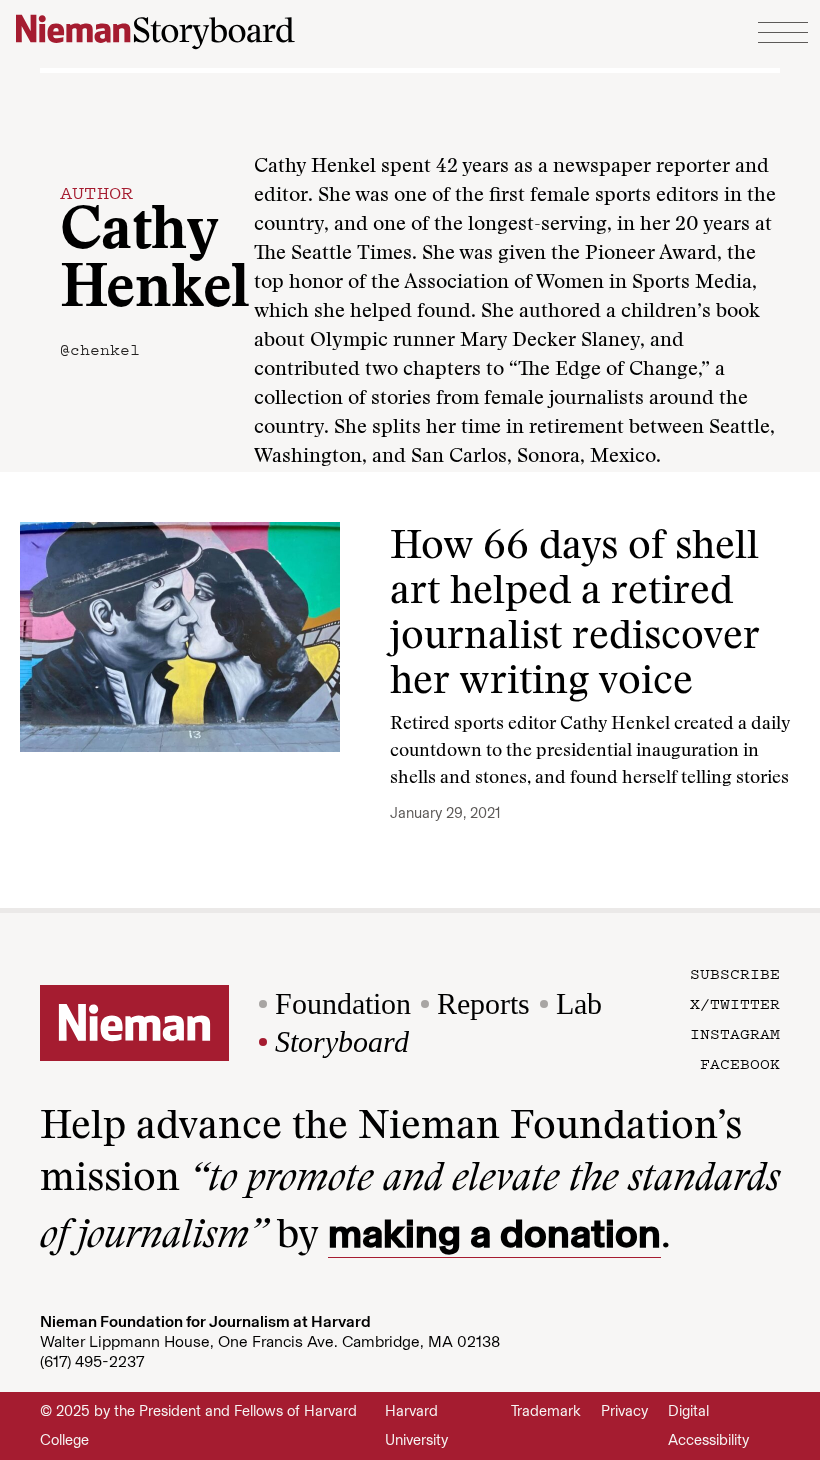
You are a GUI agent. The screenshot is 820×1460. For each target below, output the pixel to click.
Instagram (735, 1033)
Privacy (624, 1411)
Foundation (343, 1003)
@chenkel (100, 349)
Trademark (546, 1411)
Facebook (740, 1063)
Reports (483, 1003)
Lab (579, 1003)
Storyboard (342, 1041)
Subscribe (735, 973)
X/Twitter (735, 1003)
